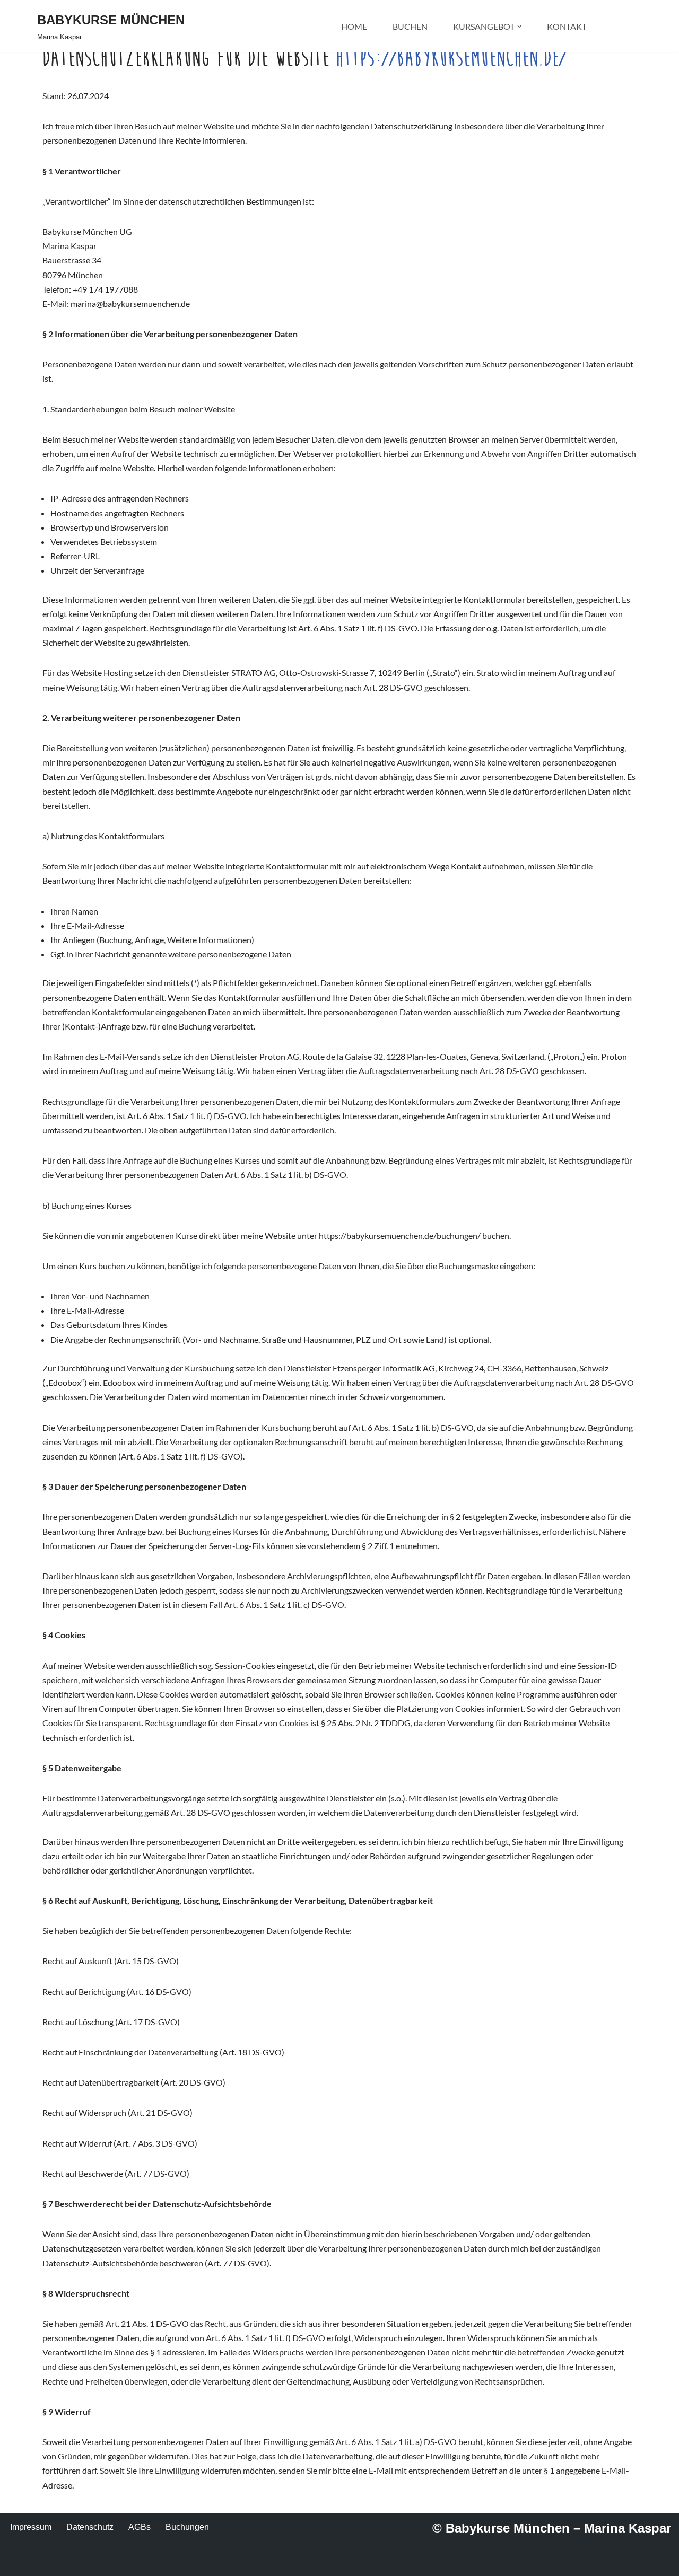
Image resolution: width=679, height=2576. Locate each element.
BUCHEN (410, 26)
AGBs (140, 2527)
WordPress (143, 2562)
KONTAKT (567, 26)
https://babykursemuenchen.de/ (451, 58)
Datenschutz (90, 2527)
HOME (354, 26)
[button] (519, 27)
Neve (47, 2562)
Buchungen (187, 2527)
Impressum (31, 2527)
